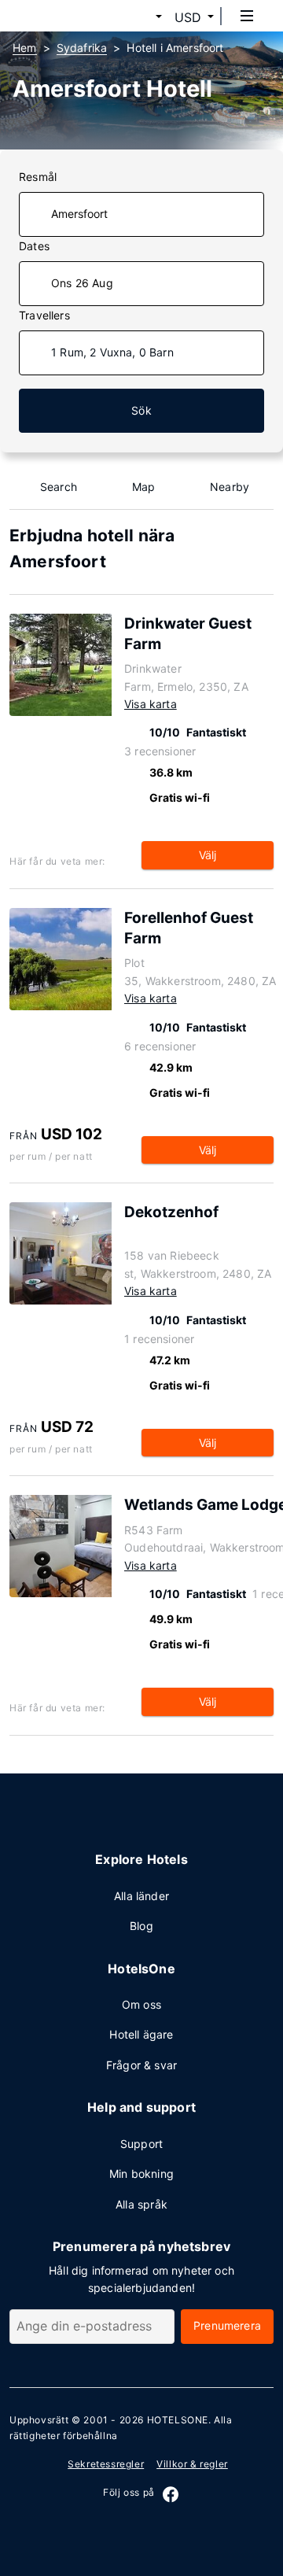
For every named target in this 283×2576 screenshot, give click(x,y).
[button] (140, 17)
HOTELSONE (178, 2420)
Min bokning (141, 2174)
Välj (208, 855)
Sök (141, 410)
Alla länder (141, 1896)
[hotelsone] (72, 16)
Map (144, 487)
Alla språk (141, 2204)
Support (141, 2144)
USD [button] (188, 17)
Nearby (230, 487)
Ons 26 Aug (82, 283)
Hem (25, 48)
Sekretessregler (106, 2464)
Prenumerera (227, 2325)
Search (59, 487)
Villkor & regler (192, 2464)
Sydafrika (82, 48)
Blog (141, 1926)
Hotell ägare (141, 2034)
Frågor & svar (141, 2065)
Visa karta (151, 704)
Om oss (141, 2004)
